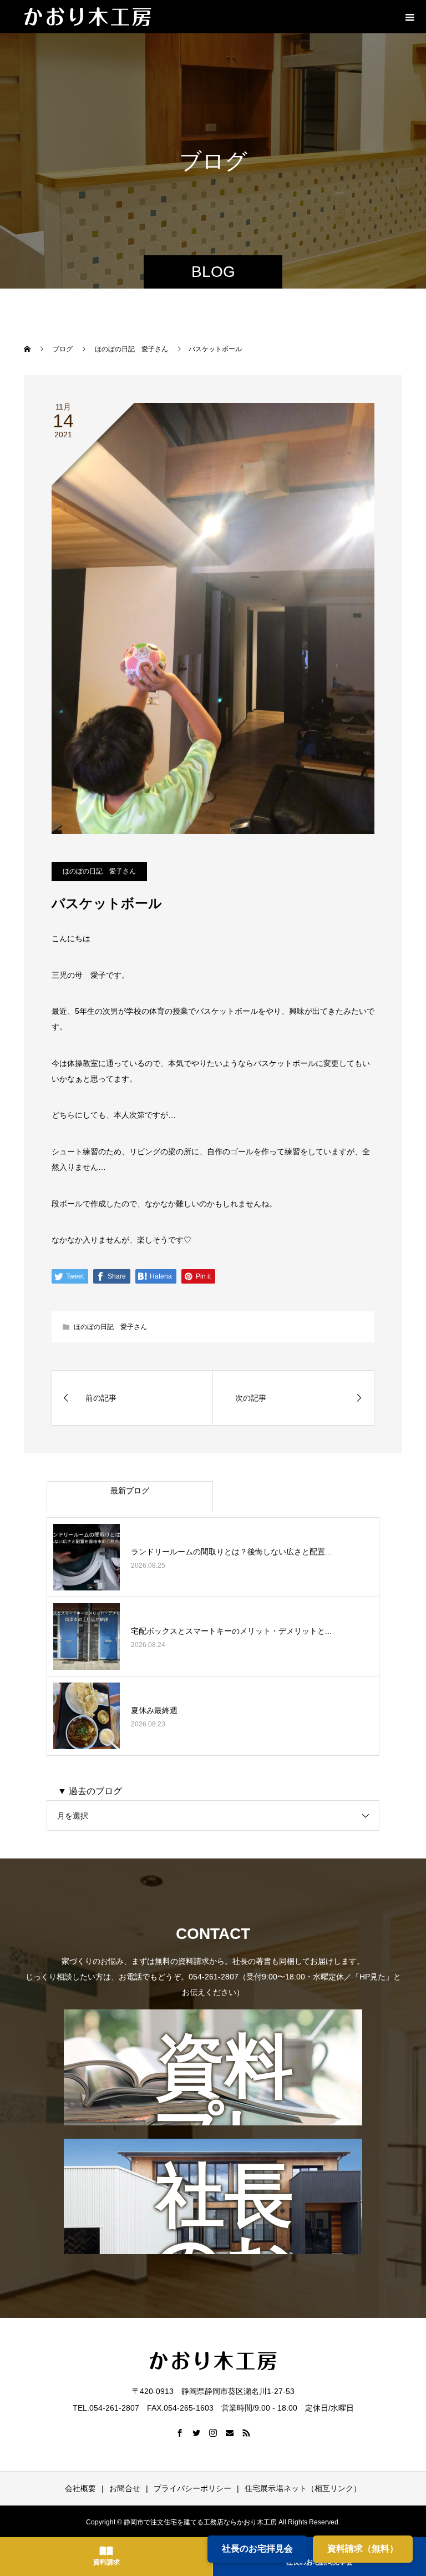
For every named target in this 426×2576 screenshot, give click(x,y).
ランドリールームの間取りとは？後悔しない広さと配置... (231, 1552)
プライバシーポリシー (192, 2488)
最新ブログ (130, 1491)
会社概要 (80, 2488)
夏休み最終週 (154, 1710)
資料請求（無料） (363, 2549)
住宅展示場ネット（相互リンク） (303, 2488)
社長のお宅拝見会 (257, 2549)
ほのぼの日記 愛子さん (99, 871)
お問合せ (125, 2488)
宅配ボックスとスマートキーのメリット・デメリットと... (231, 1631)
